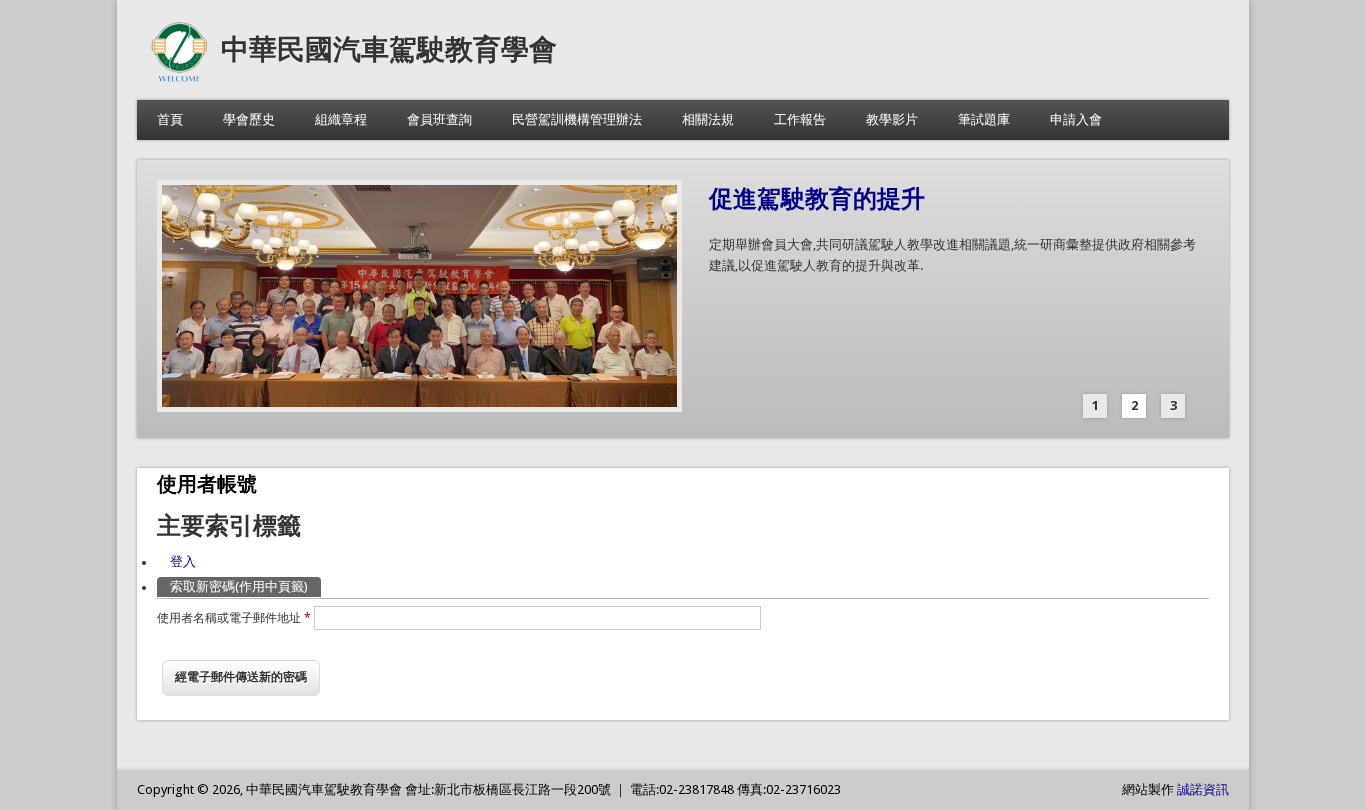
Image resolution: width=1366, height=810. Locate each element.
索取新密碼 (239, 586)
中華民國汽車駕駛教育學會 (389, 49)
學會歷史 (249, 119)
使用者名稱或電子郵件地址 (234, 618)
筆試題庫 (984, 119)
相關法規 (708, 119)
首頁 (170, 119)
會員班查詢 (439, 119)
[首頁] (179, 79)
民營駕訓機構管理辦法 (577, 119)
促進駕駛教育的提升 (817, 199)
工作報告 (800, 119)
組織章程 (341, 119)
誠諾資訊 (1203, 789)
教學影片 (892, 119)
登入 (183, 561)
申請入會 (1076, 119)
